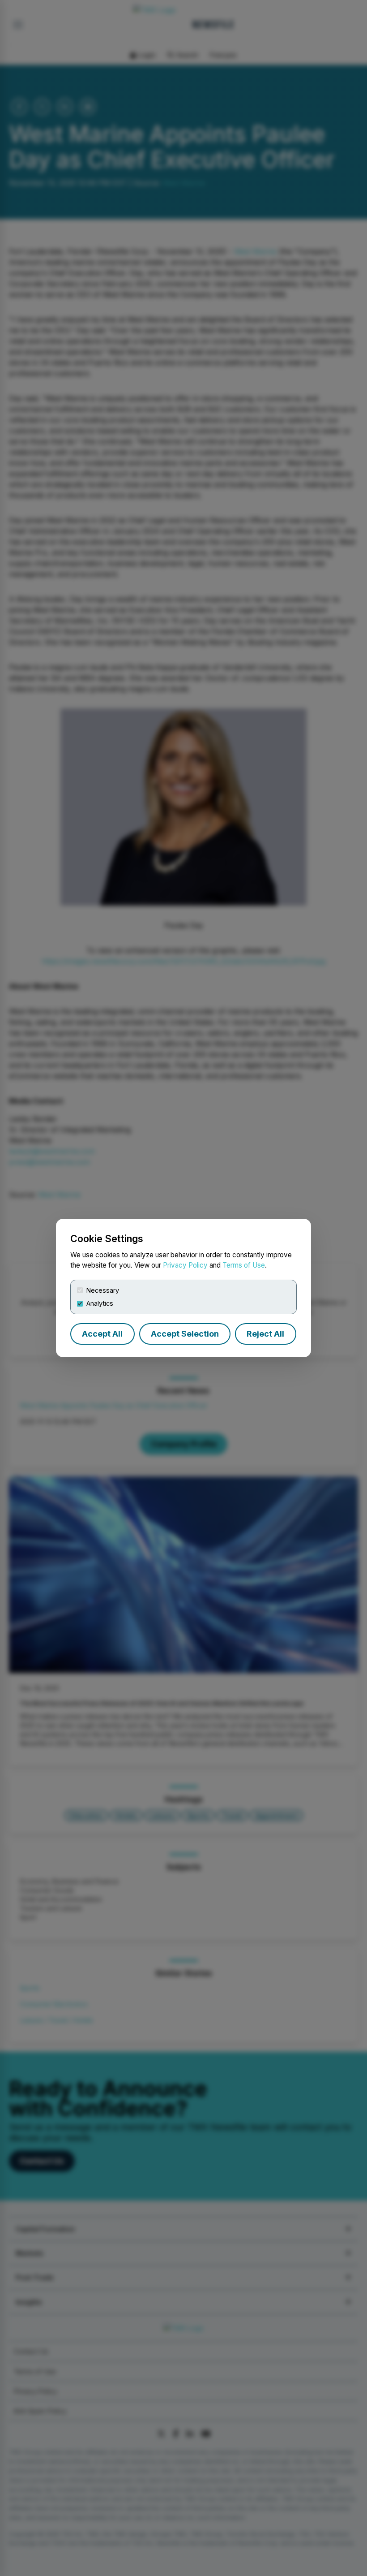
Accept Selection (185, 1334)
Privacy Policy (185, 1265)
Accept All (102, 1334)
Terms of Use (244, 1265)
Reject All (265, 1334)
